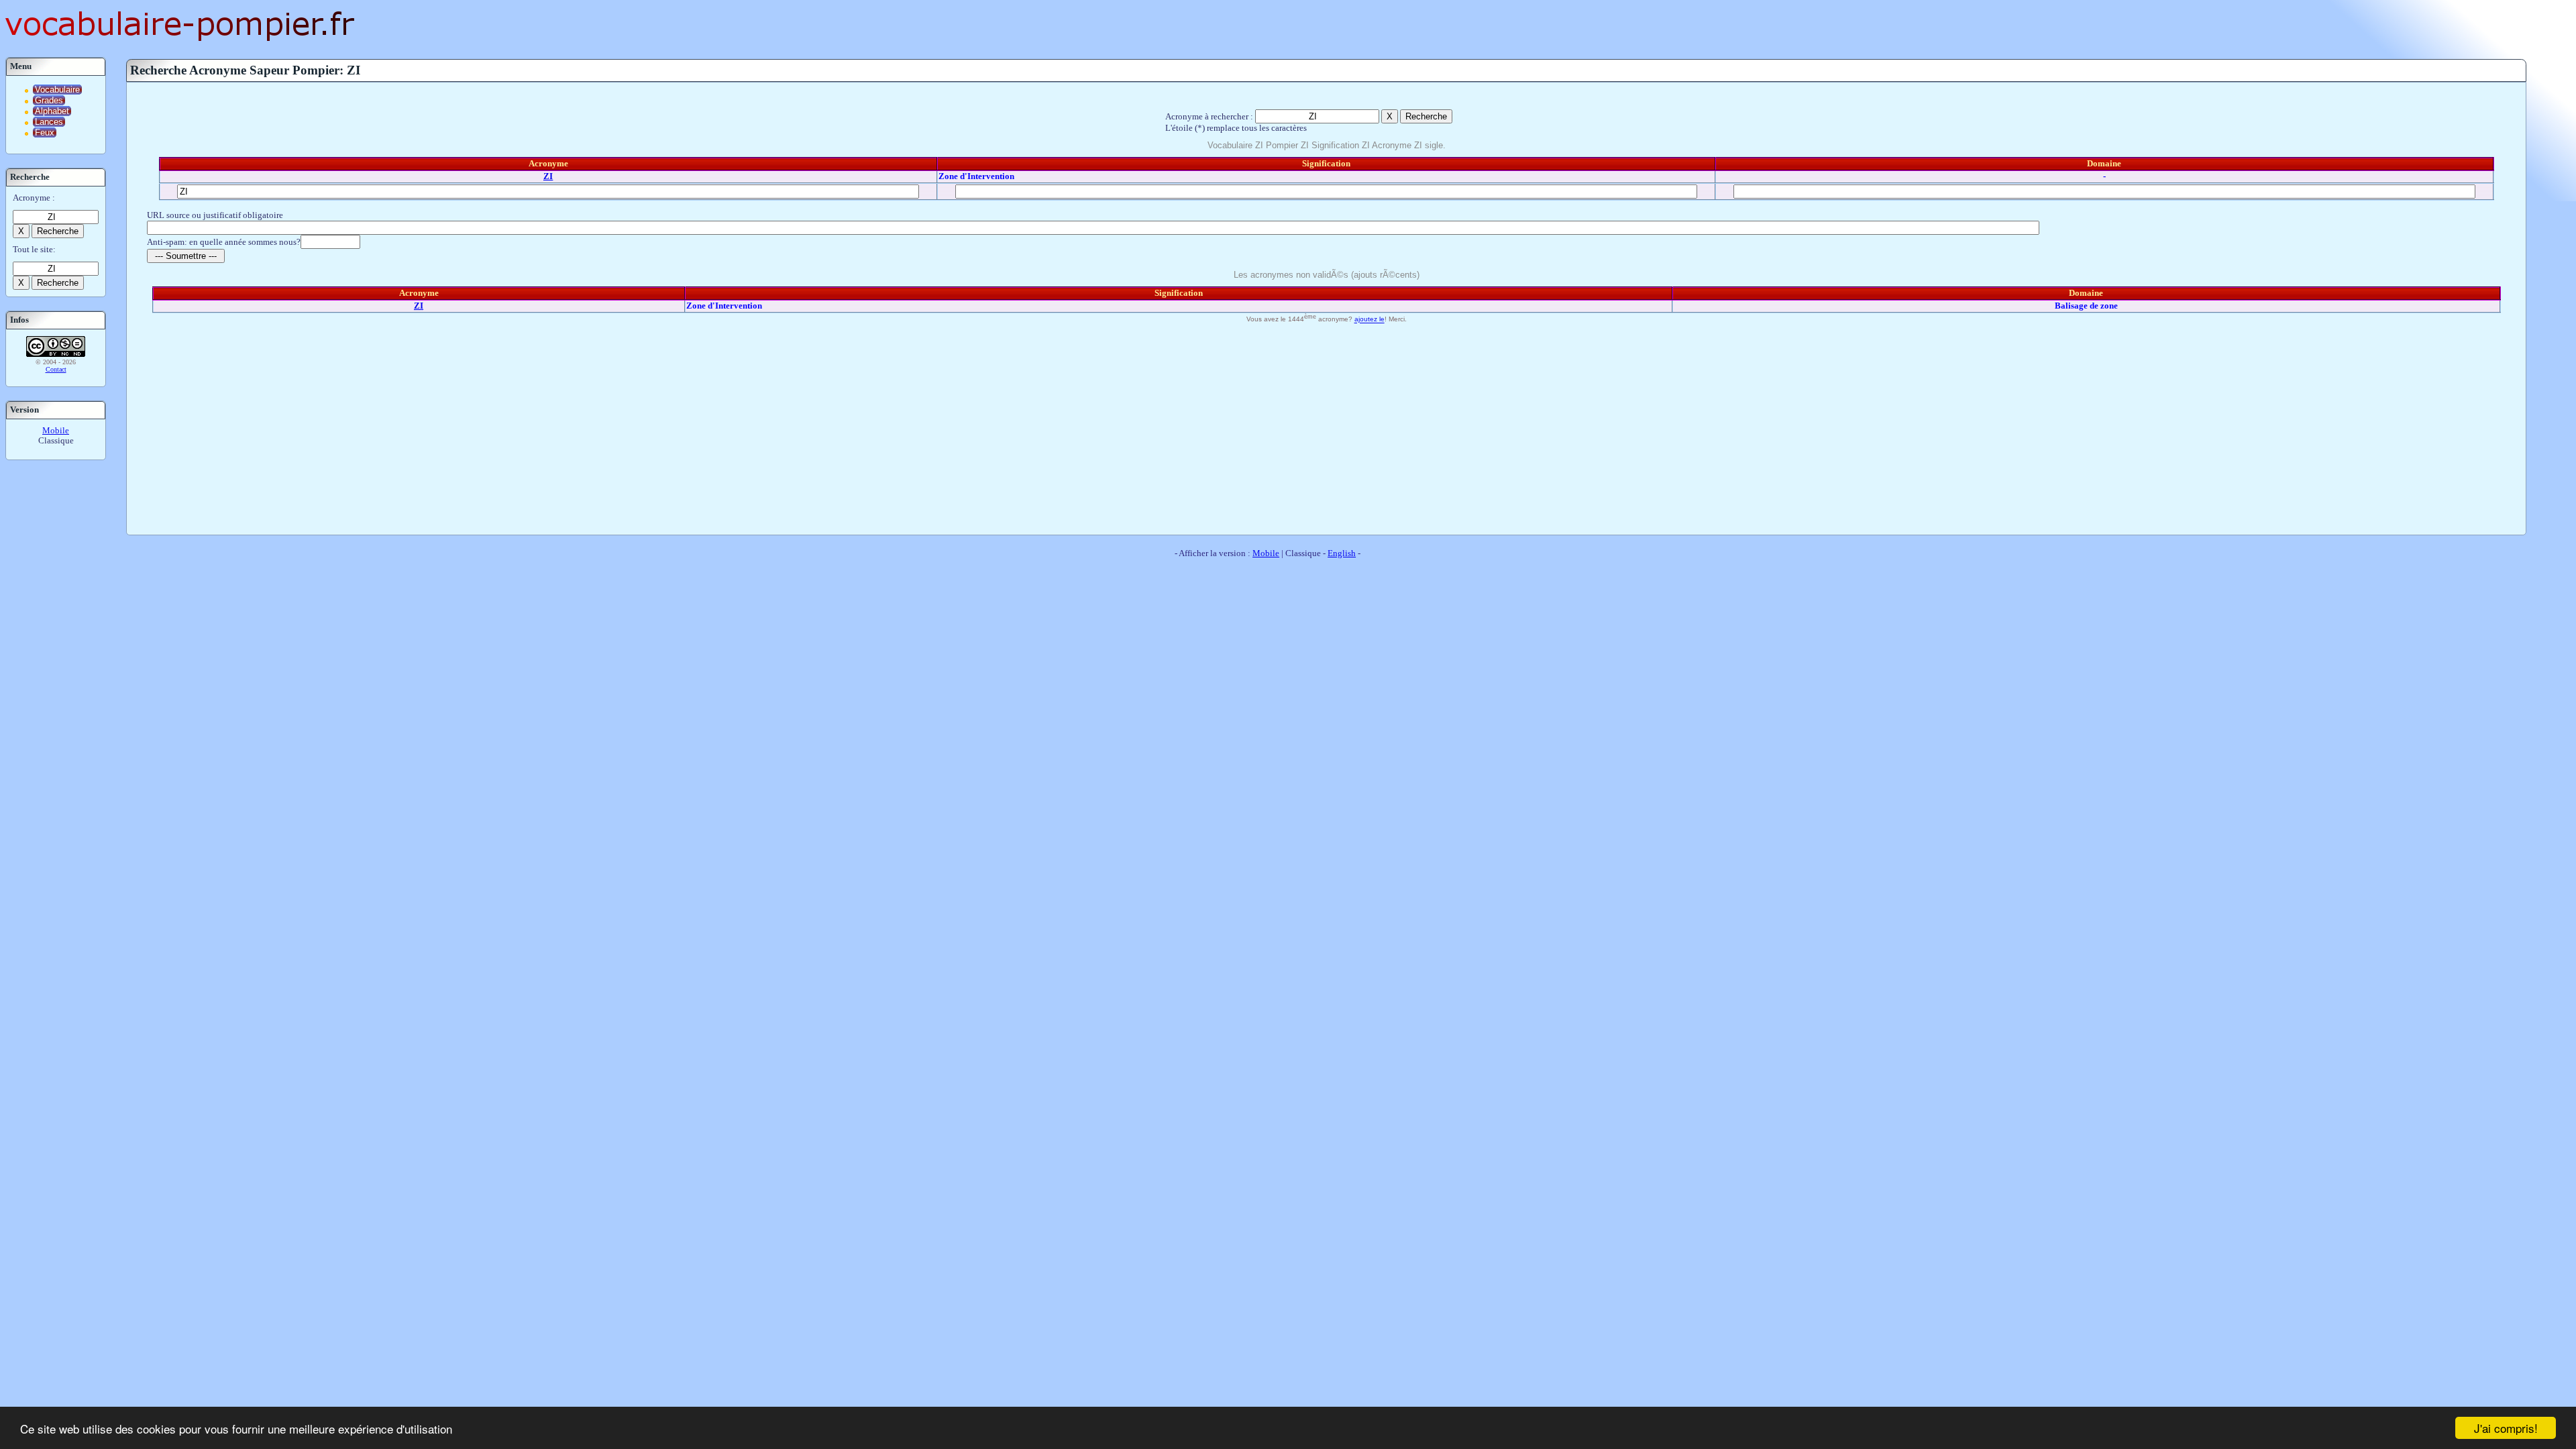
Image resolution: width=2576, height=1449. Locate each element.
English (1342, 553)
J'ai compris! (2506, 1428)
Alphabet (52, 111)
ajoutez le (1370, 320)
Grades (49, 100)
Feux (45, 132)
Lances (49, 122)
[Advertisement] (1326, 427)
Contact (56, 369)
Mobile (56, 431)
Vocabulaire (57, 90)
